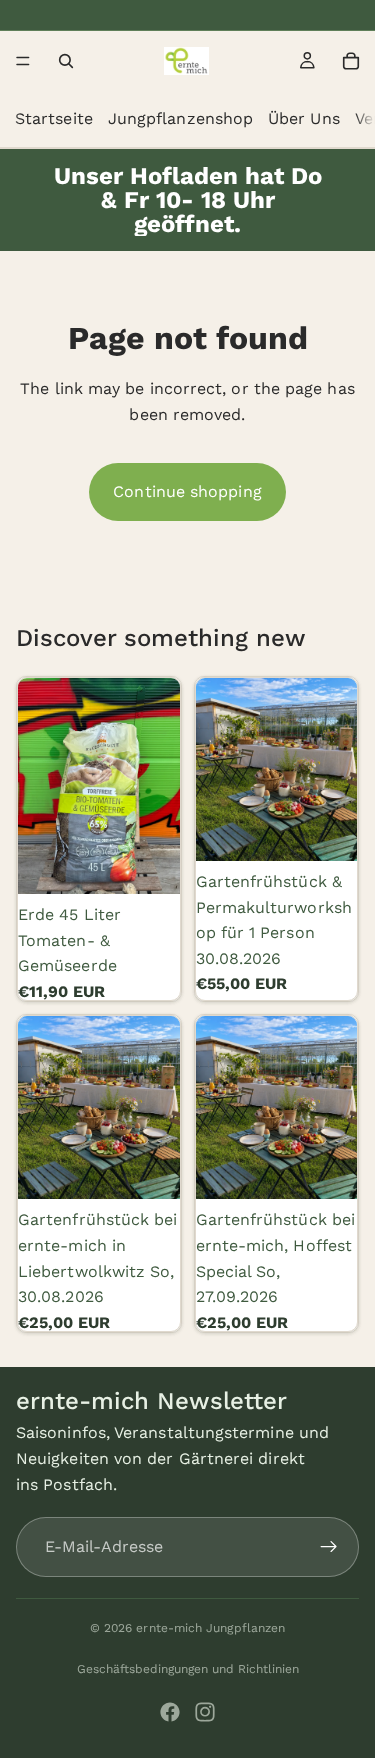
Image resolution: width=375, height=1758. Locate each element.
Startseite (54, 118)
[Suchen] (66, 61)
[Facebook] (170, 1712)
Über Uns (304, 118)
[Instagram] (205, 1712)
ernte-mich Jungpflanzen (210, 1628)
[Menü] (23, 61)
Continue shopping (187, 491)
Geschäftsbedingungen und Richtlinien (188, 1669)
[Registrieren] (329, 1547)
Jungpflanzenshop (180, 118)
